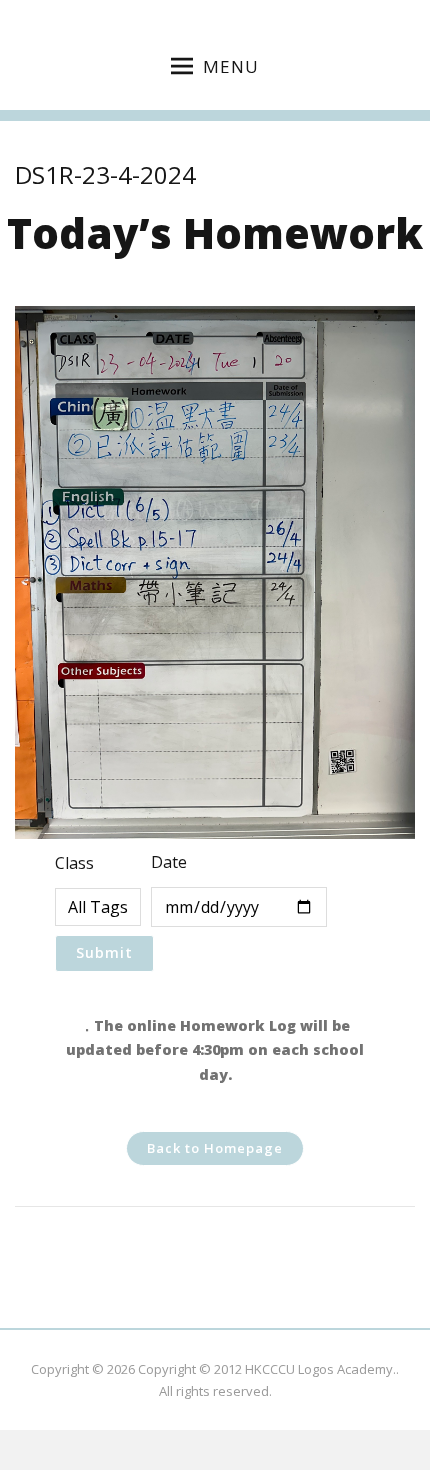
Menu (231, 66)
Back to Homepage (215, 1148)
